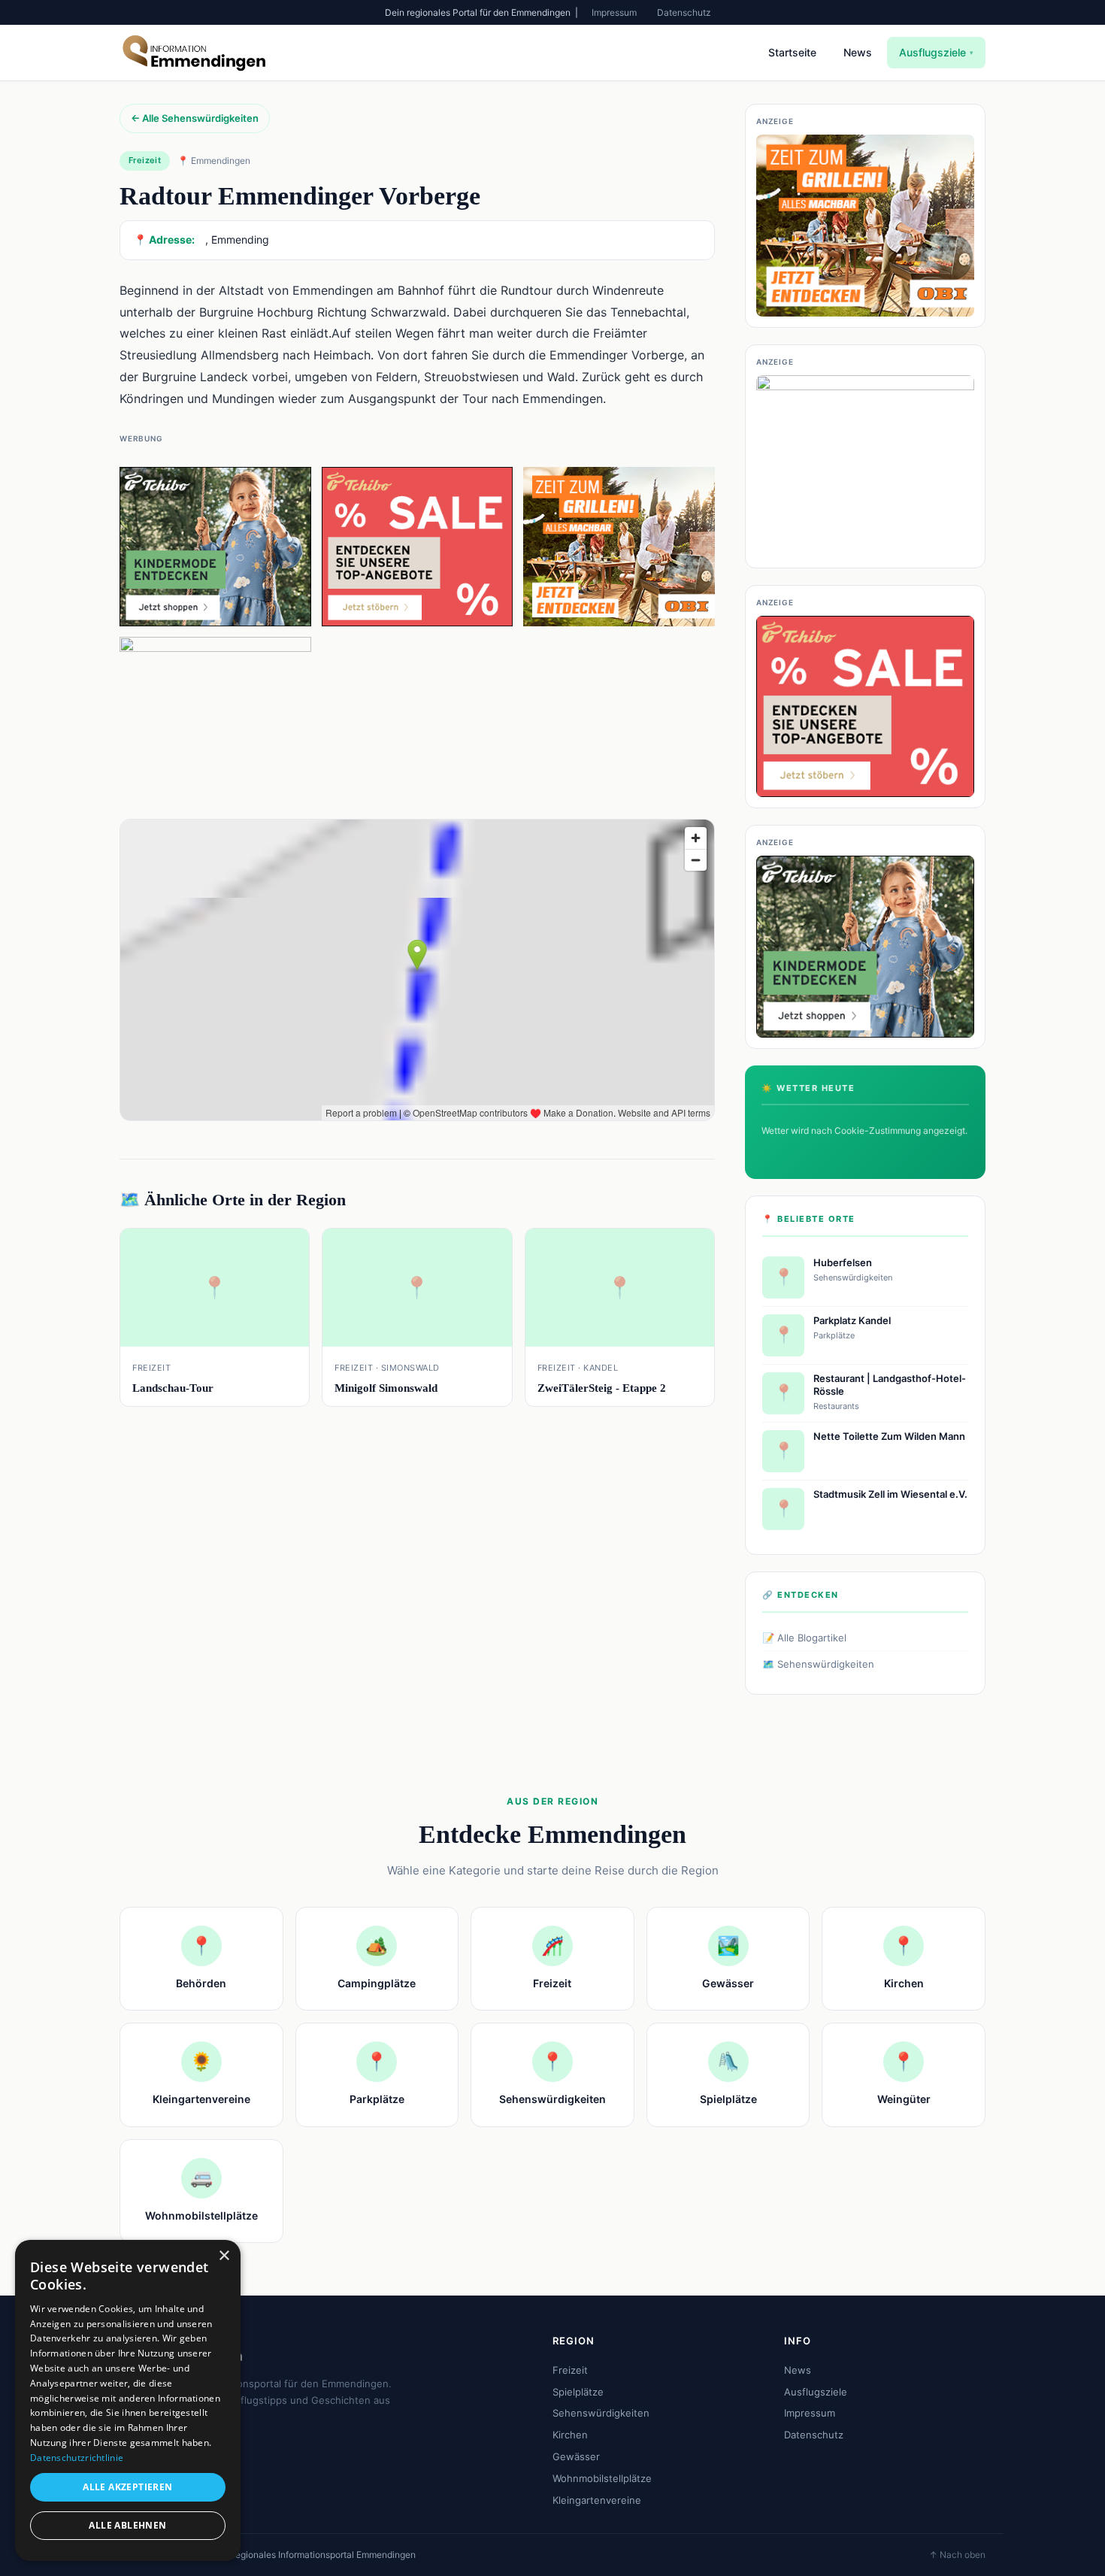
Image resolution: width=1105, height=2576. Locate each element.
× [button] (224, 2256)
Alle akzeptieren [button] (127, 2487)
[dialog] (128, 2400)
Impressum (614, 12)
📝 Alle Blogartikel (804, 1638)
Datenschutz (684, 12)
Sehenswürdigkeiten (601, 2413)
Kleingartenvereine (597, 2500)
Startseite (792, 52)
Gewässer (576, 2456)
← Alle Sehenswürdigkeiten (195, 118)
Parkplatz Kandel (852, 1320)
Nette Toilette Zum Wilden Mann (889, 1436)
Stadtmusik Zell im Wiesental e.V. (890, 1494)
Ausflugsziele (936, 52)
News (858, 52)
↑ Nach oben (957, 2555)
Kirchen (570, 2435)
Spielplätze (578, 2392)
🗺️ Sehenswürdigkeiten (818, 1664)
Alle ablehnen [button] (127, 2525)
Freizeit (570, 2370)
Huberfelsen (843, 1262)
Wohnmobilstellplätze (602, 2478)
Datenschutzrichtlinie (77, 2458)
